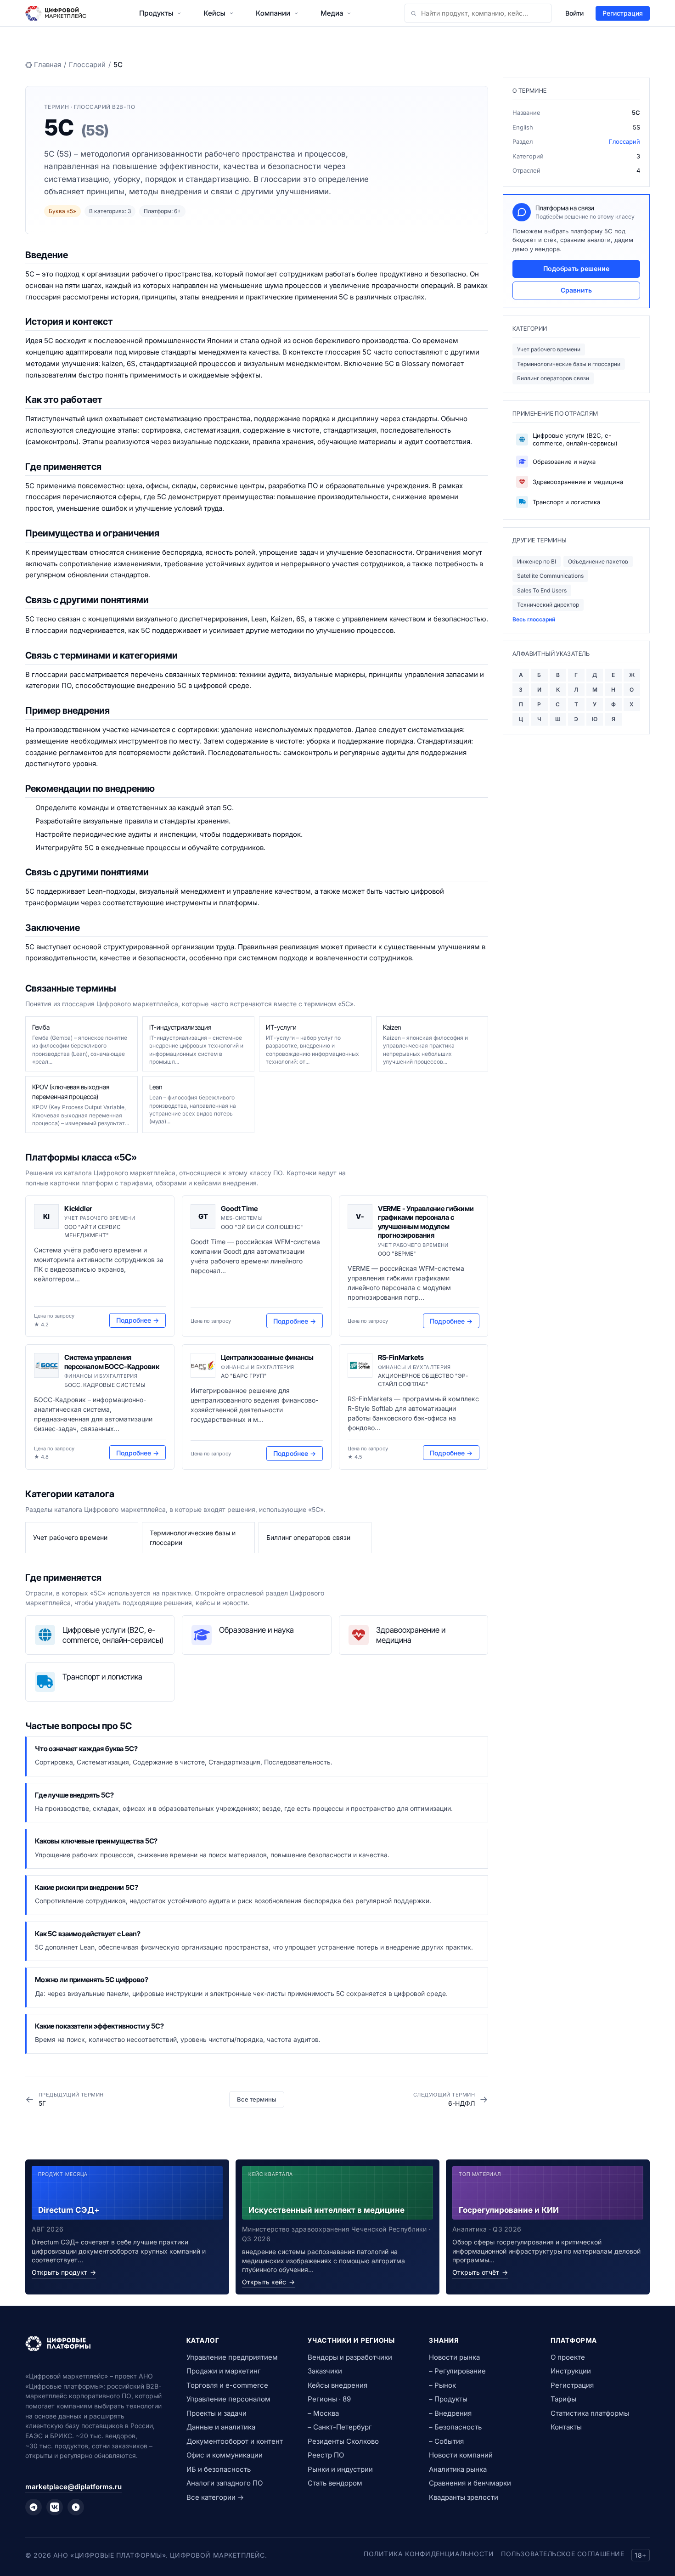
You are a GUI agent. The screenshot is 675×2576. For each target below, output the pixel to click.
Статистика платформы (590, 2413)
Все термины (257, 2099)
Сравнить (576, 290)
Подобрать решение (576, 268)
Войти (574, 13)
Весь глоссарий (534, 619)
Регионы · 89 (329, 2399)
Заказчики (325, 2371)
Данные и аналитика (221, 2427)
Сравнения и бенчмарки (470, 2483)
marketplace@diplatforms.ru (73, 2487)
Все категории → (215, 2497)
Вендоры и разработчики (350, 2357)
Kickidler (78, 1209)
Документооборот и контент (235, 2441)
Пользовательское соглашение (562, 2554)
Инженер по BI (537, 561)
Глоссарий (87, 65)
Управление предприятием (232, 2357)
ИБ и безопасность (219, 2469)
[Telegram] (34, 2507)
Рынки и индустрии (340, 2469)
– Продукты (448, 2399)
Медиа (332, 13)
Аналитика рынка (458, 2469)
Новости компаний (461, 2455)
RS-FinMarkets (401, 1357)
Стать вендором (335, 2483)
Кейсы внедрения (337, 2385)
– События (446, 2441)
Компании (273, 13)
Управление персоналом (228, 2399)
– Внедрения (450, 2413)
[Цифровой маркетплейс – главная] (56, 13)
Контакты (566, 2427)
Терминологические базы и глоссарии (569, 364)
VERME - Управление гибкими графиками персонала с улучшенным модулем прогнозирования (426, 1222)
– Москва (323, 2413)
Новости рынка (454, 2357)
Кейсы (214, 13)
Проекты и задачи (217, 2413)
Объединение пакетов (598, 561)
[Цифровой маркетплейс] (95, 2344)
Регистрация (623, 13)
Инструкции (571, 2371)
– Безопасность (455, 2427)
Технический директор (548, 605)
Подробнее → (138, 1320)
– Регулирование (457, 2371)
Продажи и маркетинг (224, 2371)
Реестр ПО (326, 2455)
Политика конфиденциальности (429, 2554)
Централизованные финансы (267, 1357)
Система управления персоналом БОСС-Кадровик (112, 1362)
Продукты (156, 13)
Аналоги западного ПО (225, 2483)
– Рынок (442, 2385)
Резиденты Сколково (343, 2441)
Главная (48, 65)
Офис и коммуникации (225, 2455)
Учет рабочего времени (549, 349)
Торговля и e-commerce (227, 2385)
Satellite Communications (550, 576)
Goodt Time (239, 1209)
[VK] (55, 2507)
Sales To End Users (542, 590)
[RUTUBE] (76, 2507)
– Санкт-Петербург (340, 2427)
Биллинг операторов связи (553, 378)
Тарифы (563, 2399)
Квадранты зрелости (464, 2497)
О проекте (568, 2357)
